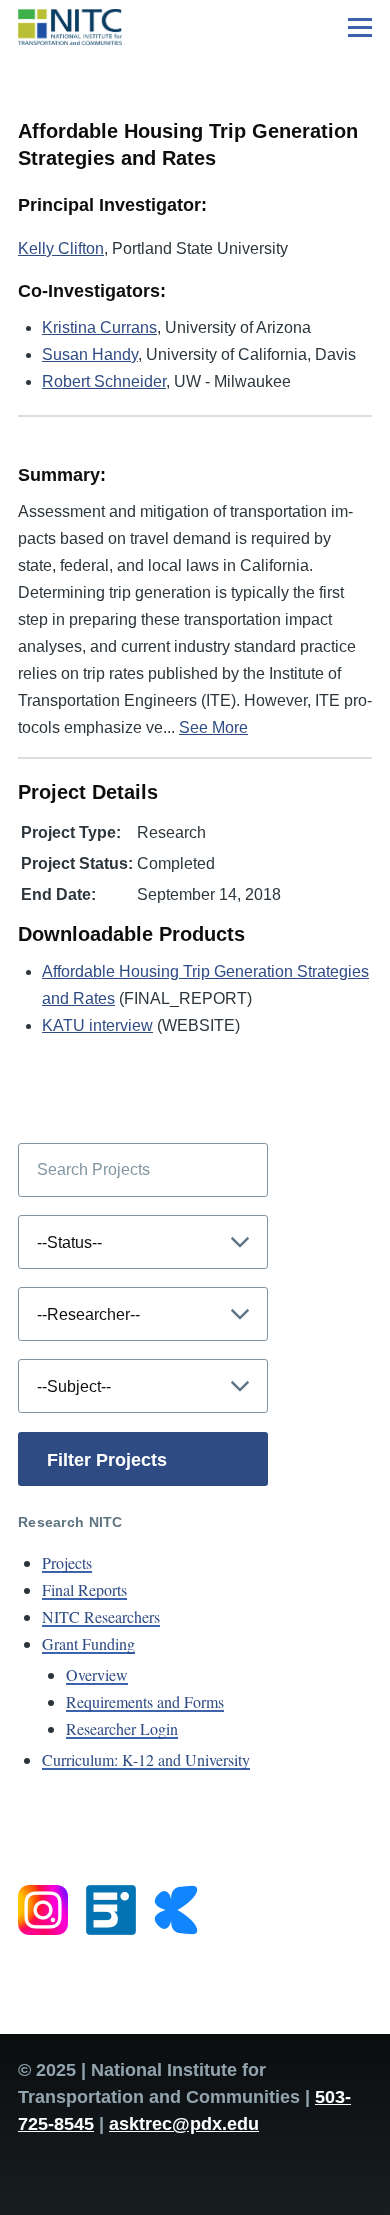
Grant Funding (88, 1643)
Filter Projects (107, 1460)
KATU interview (97, 1025)
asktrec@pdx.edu (184, 2124)
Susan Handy (90, 354)
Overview (97, 1674)
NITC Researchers (101, 1616)
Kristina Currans (99, 327)
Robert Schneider (104, 381)
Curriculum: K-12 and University (146, 1759)
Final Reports (84, 1589)
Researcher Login (122, 1728)
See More (213, 727)
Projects (67, 1562)
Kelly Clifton (61, 248)
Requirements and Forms (145, 1701)
